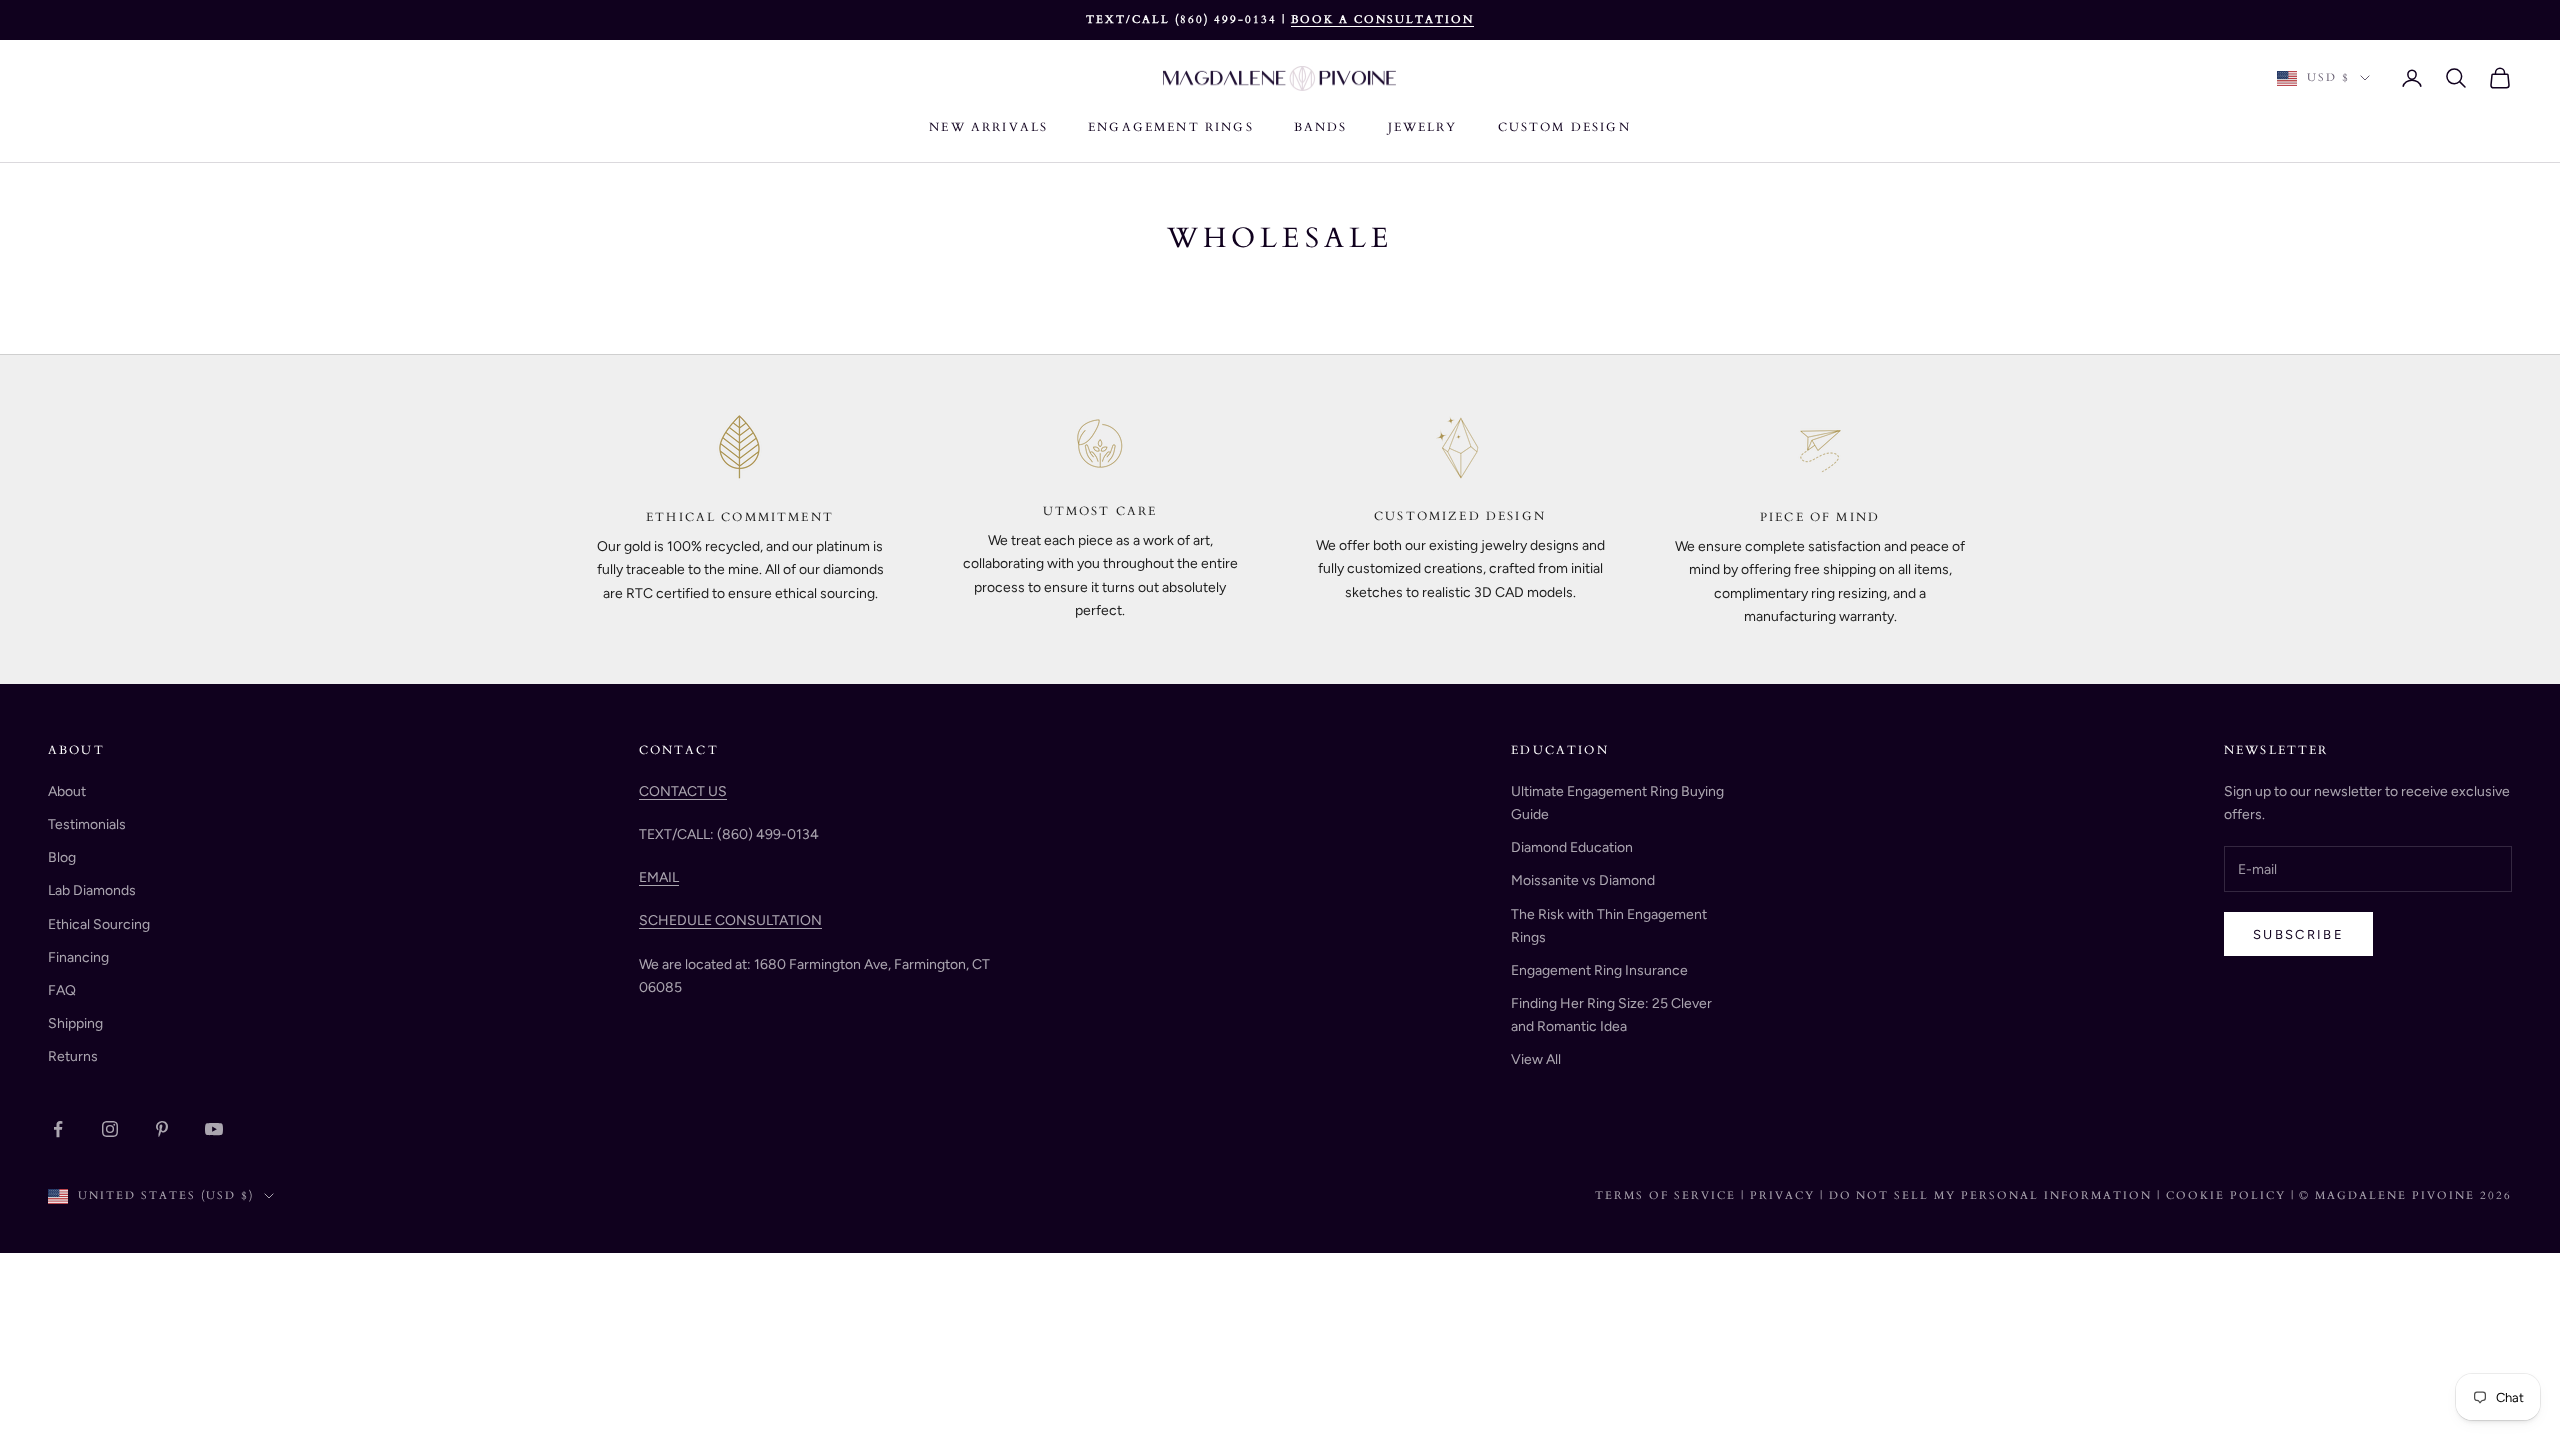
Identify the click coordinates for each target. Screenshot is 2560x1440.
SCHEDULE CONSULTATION (730, 920)
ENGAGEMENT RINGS (1171, 127)
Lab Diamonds (92, 890)
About (67, 791)
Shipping (75, 1023)
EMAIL (659, 877)
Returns (73, 1056)
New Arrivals (988, 127)
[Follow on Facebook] (58, 1129)
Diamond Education (1572, 847)
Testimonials (87, 824)
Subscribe (2298, 934)
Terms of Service (1665, 1195)
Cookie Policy (2228, 1195)
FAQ (62, 990)
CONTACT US (683, 791)
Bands (1321, 127)
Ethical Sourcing (99, 924)
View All (1536, 1059)
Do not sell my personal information (1993, 1195)
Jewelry (1423, 127)
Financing (78, 957)
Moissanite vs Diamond (1583, 880)
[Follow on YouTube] (214, 1129)
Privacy (1782, 1195)
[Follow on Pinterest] (162, 1129)
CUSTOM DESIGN (1564, 127)
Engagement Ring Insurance (1599, 970)
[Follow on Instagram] (110, 1129)
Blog (62, 857)
